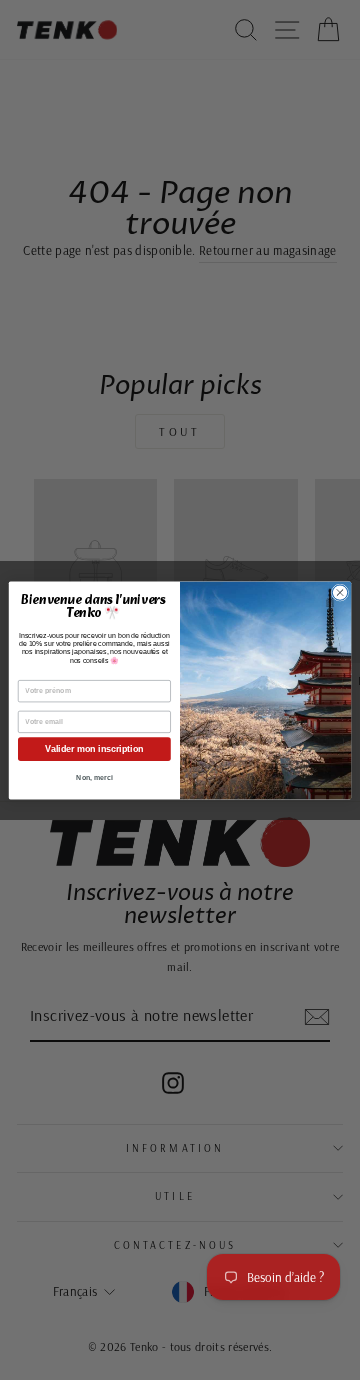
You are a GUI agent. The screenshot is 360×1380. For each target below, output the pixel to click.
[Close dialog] (339, 591)
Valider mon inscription (94, 749)
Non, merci (94, 777)
